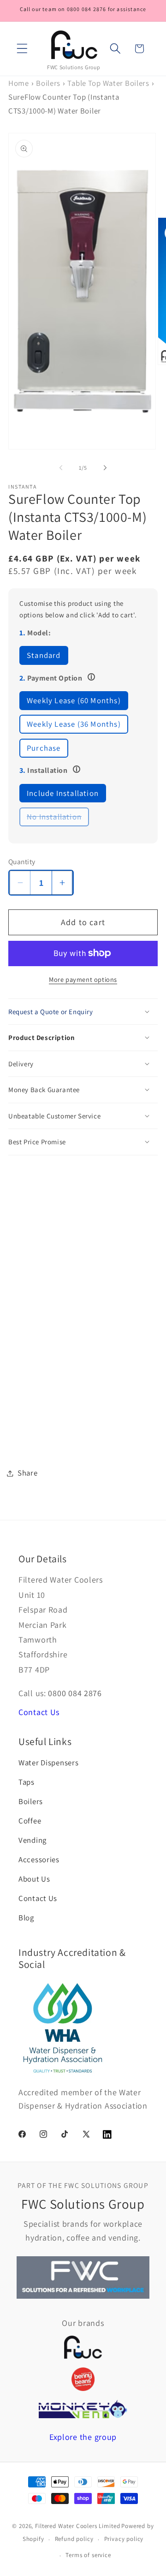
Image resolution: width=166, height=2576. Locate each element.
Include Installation (63, 793)
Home (19, 83)
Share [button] (28, 1473)
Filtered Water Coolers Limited (77, 2526)
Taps (27, 1782)
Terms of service (88, 2555)
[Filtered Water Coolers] (83, 2347)
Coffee (30, 1821)
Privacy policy (124, 2539)
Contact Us (39, 1712)
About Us (34, 1879)
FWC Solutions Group (74, 67)
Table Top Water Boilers (108, 83)
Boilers (48, 83)
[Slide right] (105, 468)
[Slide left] (61, 468)
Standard (44, 655)
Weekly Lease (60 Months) (74, 700)
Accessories (39, 1859)
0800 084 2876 (75, 1693)
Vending (33, 1840)
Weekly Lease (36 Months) (74, 724)
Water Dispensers (49, 1763)
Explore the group (83, 2437)
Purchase (44, 748)
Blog (26, 1918)
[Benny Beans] (83, 2379)
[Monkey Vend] (83, 2409)
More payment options (83, 979)
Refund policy (74, 2539)
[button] (22, 49)
